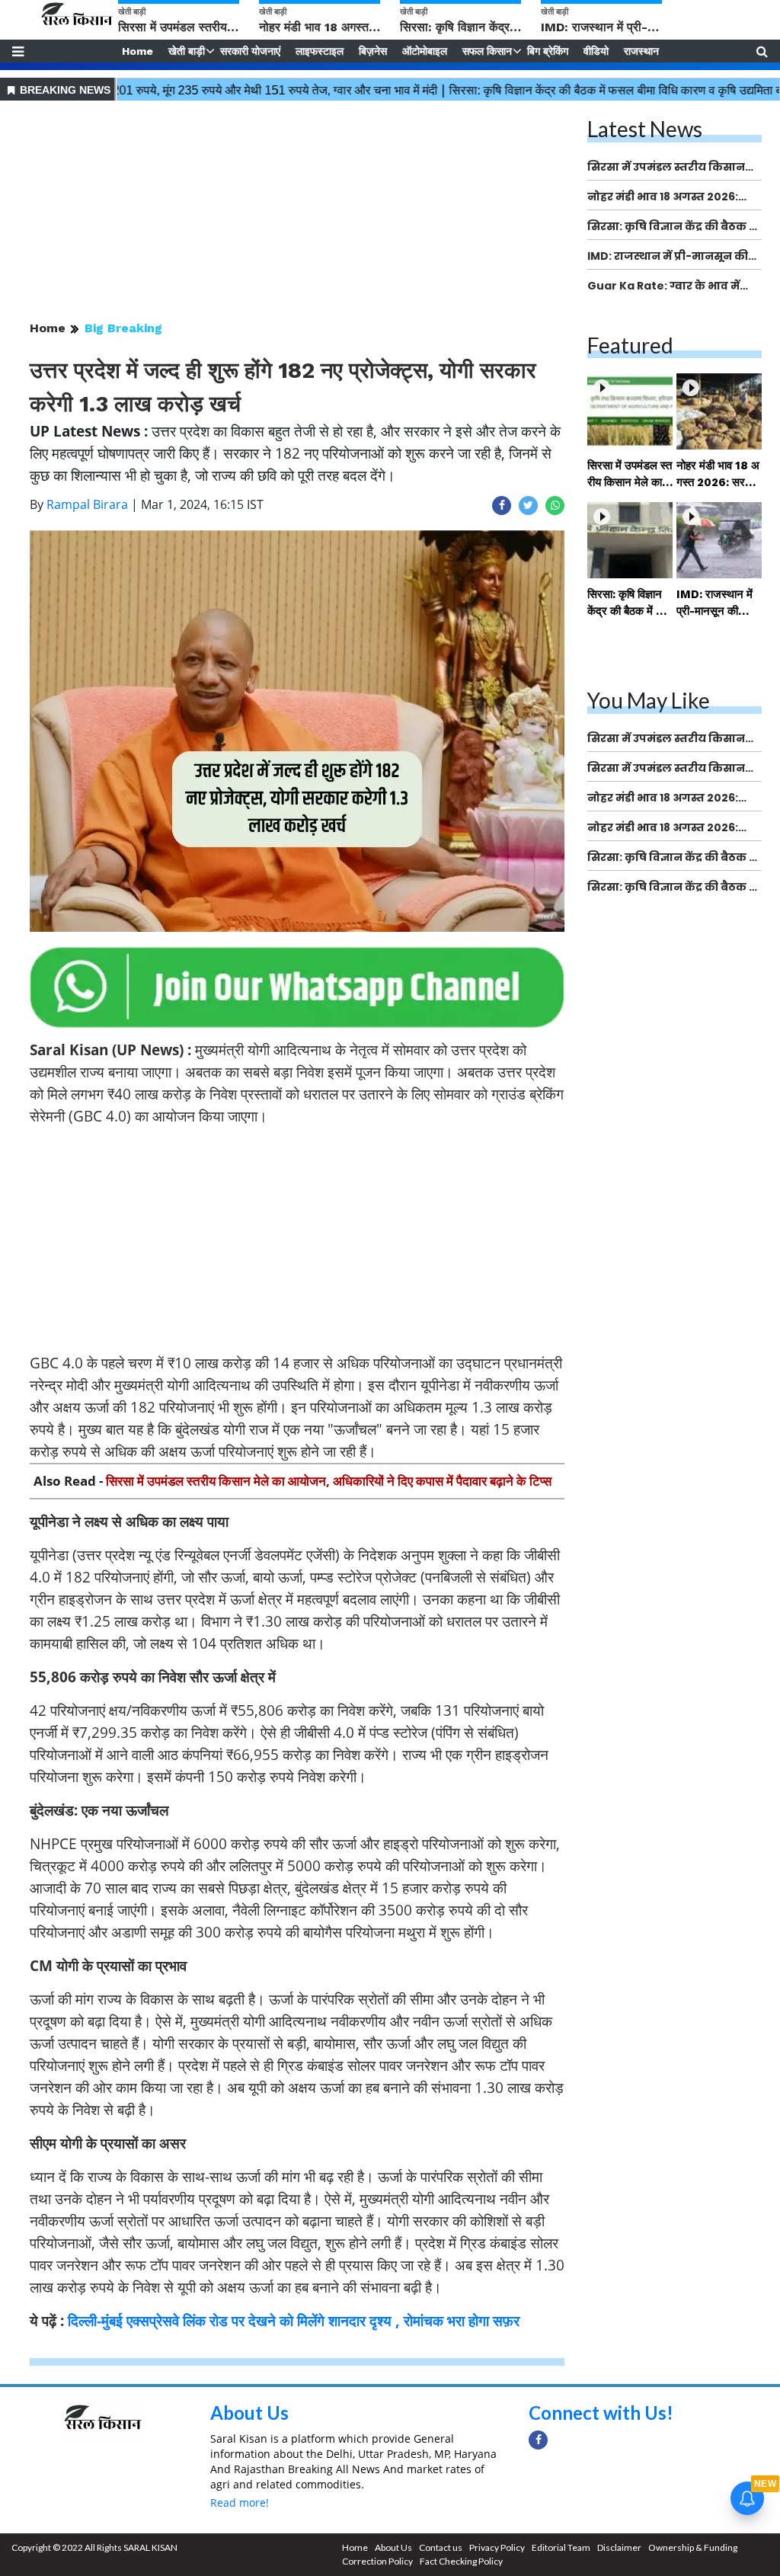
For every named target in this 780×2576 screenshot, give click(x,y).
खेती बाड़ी (187, 51)
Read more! (240, 2502)
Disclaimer (619, 2547)
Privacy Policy (497, 2547)
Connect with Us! (601, 2413)
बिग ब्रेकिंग (548, 51)
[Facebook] (538, 2440)
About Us (249, 2413)
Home (137, 51)
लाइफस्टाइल (320, 51)
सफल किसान (487, 51)
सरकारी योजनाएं (250, 51)
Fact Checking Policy (461, 2561)
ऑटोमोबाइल (425, 51)
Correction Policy (377, 2561)
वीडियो (596, 51)
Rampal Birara (87, 504)
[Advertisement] (297, 212)
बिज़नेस (373, 51)
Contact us (441, 2547)
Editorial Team (561, 2547)
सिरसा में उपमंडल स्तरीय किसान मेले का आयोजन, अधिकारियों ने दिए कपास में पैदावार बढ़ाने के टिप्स (329, 1481)
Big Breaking (123, 328)
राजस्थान (641, 51)
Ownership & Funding (693, 2547)
